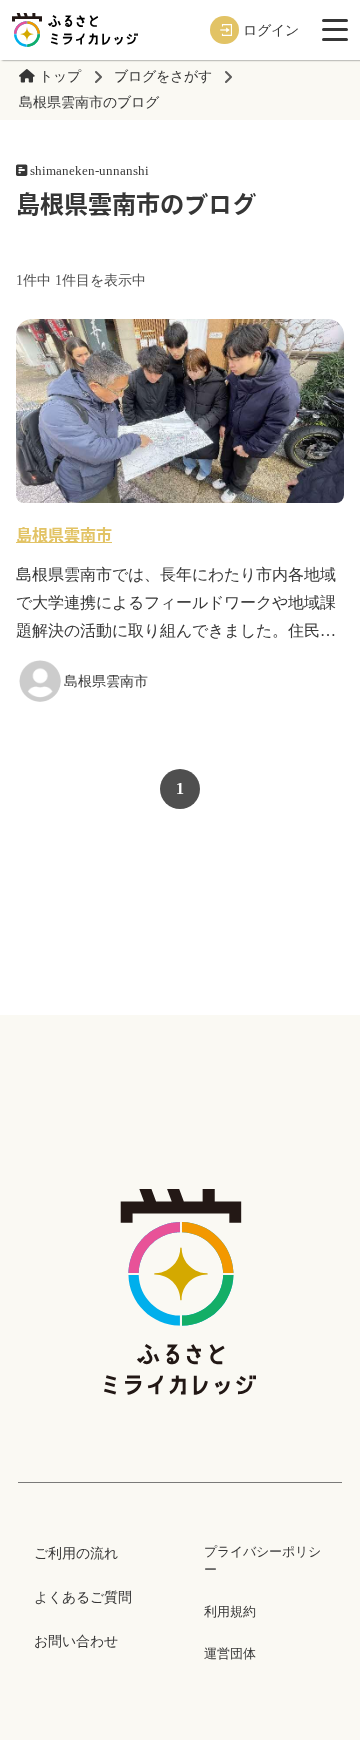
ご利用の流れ (76, 1553)
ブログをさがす (163, 76)
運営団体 (230, 1653)
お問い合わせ (76, 1641)
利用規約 (230, 1611)
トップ (60, 76)
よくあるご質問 (83, 1597)
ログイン (271, 30)
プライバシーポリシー (262, 1560)
